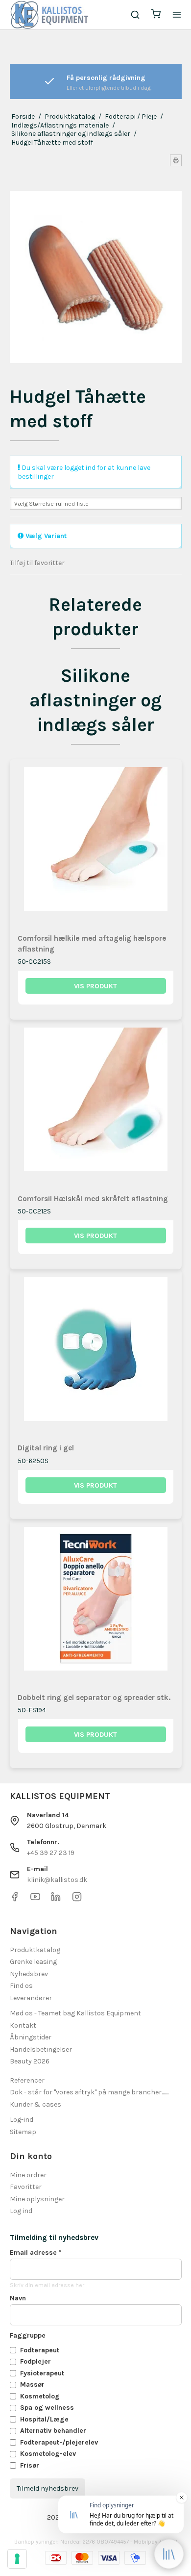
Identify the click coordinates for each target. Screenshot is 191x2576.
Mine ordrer (28, 2175)
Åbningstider (31, 2037)
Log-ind (22, 2120)
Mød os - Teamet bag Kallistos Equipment (75, 2013)
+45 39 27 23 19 (51, 1853)
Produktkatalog (35, 1950)
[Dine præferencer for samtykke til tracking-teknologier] (17, 2559)
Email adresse (36, 2253)
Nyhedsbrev (29, 1974)
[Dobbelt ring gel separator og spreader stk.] (96, 1605)
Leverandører (31, 1998)
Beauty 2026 (30, 2061)
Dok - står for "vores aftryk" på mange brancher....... (89, 2092)
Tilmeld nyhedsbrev (48, 2488)
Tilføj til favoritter (37, 563)
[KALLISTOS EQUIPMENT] (49, 15)
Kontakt (23, 2025)
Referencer (27, 2080)
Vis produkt (95, 986)
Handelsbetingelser (41, 2049)
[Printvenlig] (176, 160)
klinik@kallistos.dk (57, 1880)
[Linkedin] (56, 1899)
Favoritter (26, 2187)
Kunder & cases (36, 2104)
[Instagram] (77, 1899)
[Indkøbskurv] (156, 15)
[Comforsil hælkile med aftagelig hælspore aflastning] (96, 845)
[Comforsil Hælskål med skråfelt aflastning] (96, 1106)
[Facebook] (15, 1899)
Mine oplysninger (37, 2199)
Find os (21, 1986)
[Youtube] (35, 1899)
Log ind (21, 2211)
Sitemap (23, 2132)
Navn (18, 2298)
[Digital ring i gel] (96, 1355)
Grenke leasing (33, 1962)
